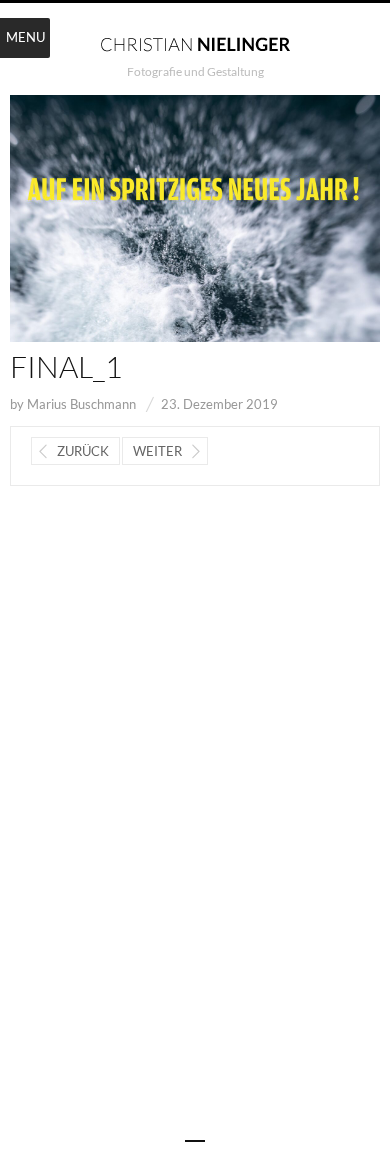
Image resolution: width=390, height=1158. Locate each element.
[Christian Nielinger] (195, 43)
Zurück (83, 451)
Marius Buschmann (81, 404)
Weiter (157, 451)
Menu (25, 37)
